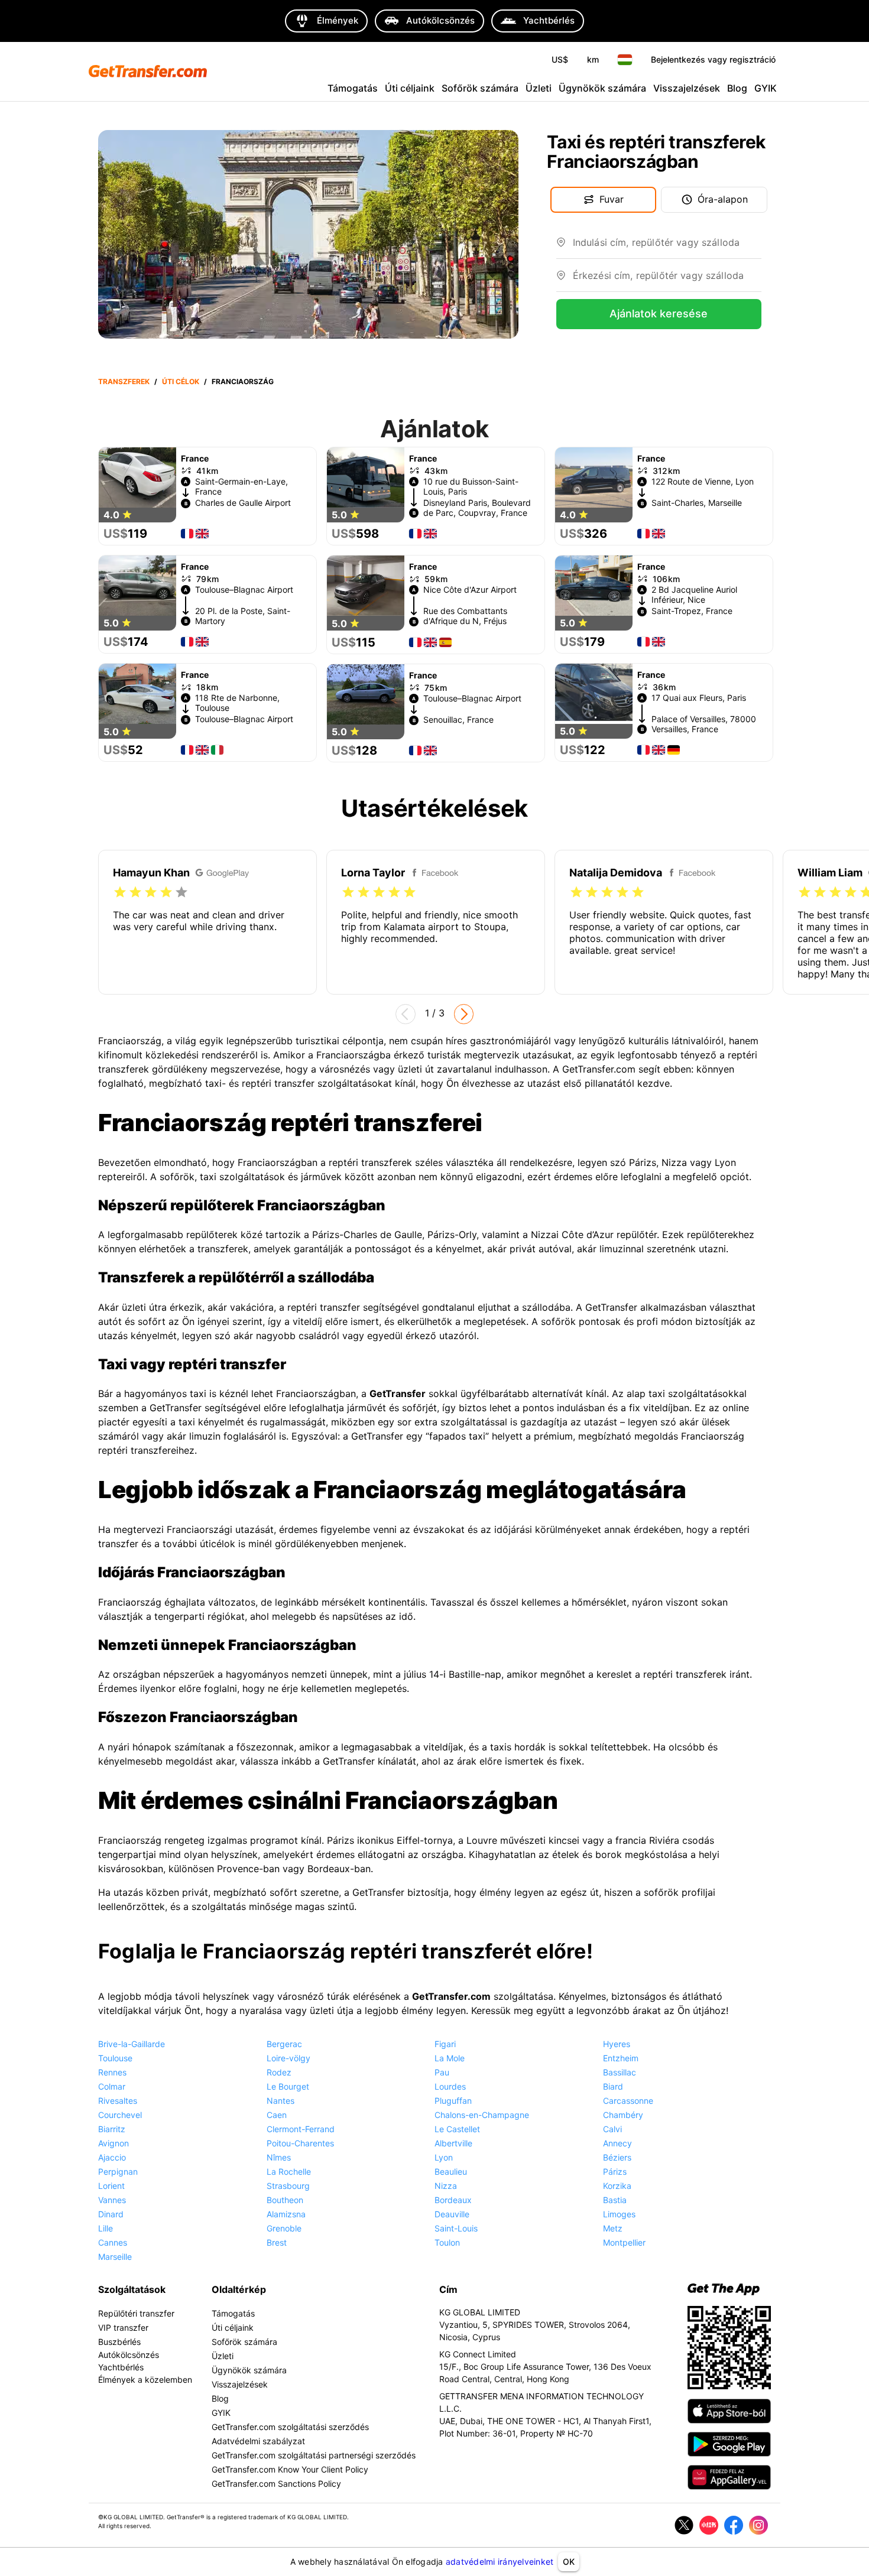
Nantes (281, 2101)
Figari (445, 2044)
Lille (106, 2228)
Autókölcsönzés (129, 2355)
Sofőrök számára (480, 88)
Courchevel (120, 2115)
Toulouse (115, 2058)
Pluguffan (453, 2101)
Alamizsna (286, 2214)
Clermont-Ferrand (301, 2129)
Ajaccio (112, 2157)
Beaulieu (451, 2171)
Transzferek (124, 381)
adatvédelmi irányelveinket (500, 2562)
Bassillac (620, 2072)
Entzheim (621, 2058)
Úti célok (181, 381)
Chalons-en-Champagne (482, 2115)
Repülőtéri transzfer (136, 2313)
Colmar (112, 2086)
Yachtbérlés (121, 2367)
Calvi (612, 2129)
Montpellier (624, 2242)
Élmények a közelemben (145, 2380)
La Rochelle (289, 2171)
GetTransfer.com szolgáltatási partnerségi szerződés (314, 2455)
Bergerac (284, 2044)
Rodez (279, 2072)
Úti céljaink (410, 88)
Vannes (112, 2200)
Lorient (111, 2186)
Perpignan (118, 2171)
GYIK (766, 88)
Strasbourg (288, 2186)
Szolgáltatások (132, 2289)
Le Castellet (457, 2129)
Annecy (617, 2143)
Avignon (114, 2143)
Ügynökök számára (602, 88)
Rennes (112, 2072)
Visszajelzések (687, 88)
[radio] (120, 892)
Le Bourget (288, 2086)
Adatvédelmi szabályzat (258, 2441)
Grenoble (284, 2228)
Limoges (619, 2214)
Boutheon (285, 2200)
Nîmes (279, 2157)
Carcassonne (628, 2101)
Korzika (617, 2186)
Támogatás (353, 88)
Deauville (452, 2214)
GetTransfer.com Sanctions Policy (276, 2484)
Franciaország (243, 381)
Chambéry (623, 2115)
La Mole (450, 2058)
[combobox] (667, 247)
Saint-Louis (456, 2228)
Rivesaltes (118, 2101)
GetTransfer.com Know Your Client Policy (290, 2469)
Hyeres (617, 2044)
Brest (277, 2242)
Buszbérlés (119, 2342)
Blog (737, 88)
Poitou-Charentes (300, 2143)
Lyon (444, 2157)
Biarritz (112, 2129)
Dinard (111, 2214)
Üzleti (539, 88)
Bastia (615, 2200)
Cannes (113, 2242)
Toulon (447, 2242)
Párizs (615, 2171)
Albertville (453, 2143)
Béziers (617, 2157)
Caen (277, 2115)
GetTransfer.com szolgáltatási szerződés (290, 2427)
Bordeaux (453, 2200)
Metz (613, 2228)
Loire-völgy (288, 2058)
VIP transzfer (123, 2328)
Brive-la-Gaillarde (132, 2044)
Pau (442, 2072)
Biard (613, 2086)
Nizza (446, 2186)
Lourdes (450, 2086)
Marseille (115, 2257)
